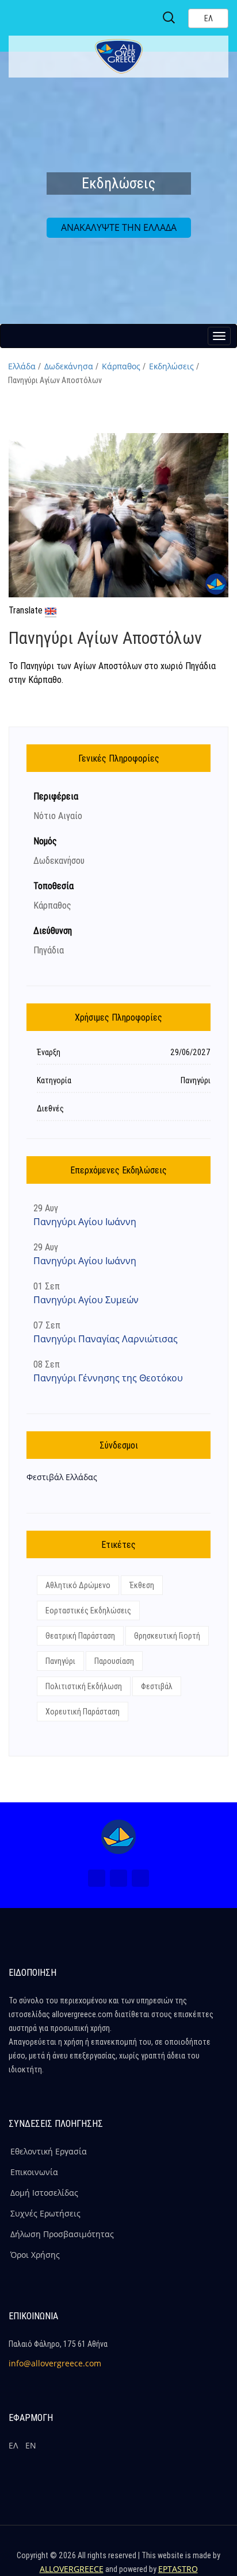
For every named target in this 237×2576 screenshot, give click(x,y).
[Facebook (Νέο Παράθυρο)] (97, 1878)
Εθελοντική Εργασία (49, 2151)
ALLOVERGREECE (72, 2569)
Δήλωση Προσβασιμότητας (62, 2234)
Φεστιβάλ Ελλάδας (62, 1477)
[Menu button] (219, 336)
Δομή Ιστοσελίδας (44, 2193)
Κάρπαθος (121, 366)
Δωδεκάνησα (69, 366)
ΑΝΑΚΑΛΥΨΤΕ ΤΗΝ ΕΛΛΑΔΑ (119, 227)
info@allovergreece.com (55, 2363)
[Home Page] (118, 1837)
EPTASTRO (178, 2569)
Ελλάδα (22, 366)
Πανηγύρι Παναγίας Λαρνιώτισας (106, 1339)
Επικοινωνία (34, 2172)
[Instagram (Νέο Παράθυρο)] (118, 1878)
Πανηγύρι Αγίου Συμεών (86, 1300)
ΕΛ (13, 2445)
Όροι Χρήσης (35, 2255)
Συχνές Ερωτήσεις (45, 2213)
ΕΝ (31, 2445)
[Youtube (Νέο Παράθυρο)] (140, 1878)
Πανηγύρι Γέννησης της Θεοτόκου (108, 1378)
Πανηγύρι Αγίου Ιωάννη (85, 1222)
